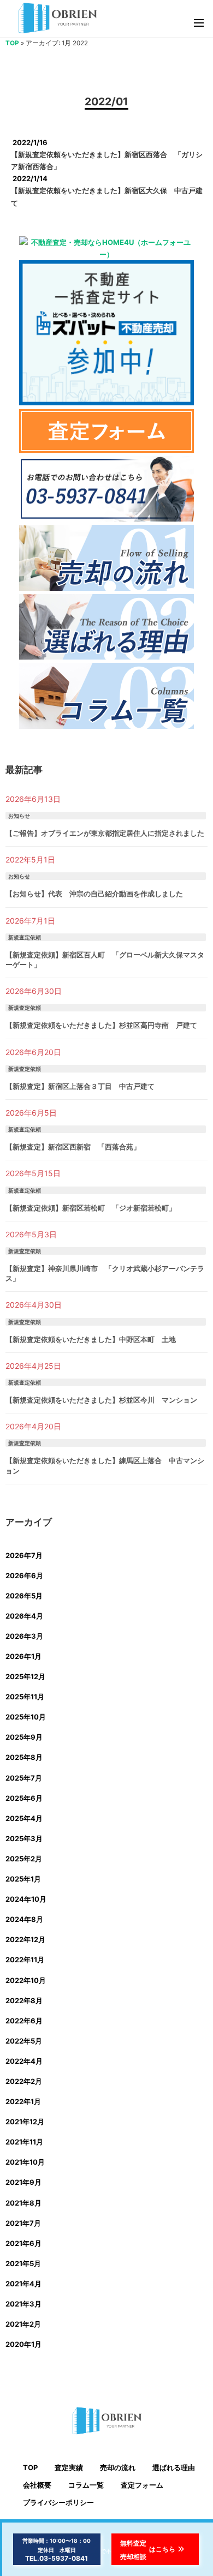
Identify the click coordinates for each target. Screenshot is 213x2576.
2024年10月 (26, 1899)
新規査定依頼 (25, 937)
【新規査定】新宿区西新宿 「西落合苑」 (73, 1147)
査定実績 (69, 2467)
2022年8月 (24, 2000)
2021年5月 (23, 2263)
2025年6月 (24, 1798)
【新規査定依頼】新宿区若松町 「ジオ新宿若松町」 (91, 1208)
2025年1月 (23, 1879)
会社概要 (37, 2485)
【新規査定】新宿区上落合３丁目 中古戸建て (80, 1086)
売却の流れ (118, 2467)
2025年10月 (26, 1717)
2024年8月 (24, 1919)
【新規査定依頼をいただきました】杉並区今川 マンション (101, 1400)
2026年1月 (23, 1656)
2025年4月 (24, 1818)
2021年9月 (23, 2182)
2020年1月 (23, 2344)
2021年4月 (23, 2284)
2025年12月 (25, 1676)
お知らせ (19, 816)
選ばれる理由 (174, 2467)
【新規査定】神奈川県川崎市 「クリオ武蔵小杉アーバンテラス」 (105, 1273)
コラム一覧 (86, 2485)
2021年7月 (23, 2223)
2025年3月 (24, 1838)
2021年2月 (23, 2324)
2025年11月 (25, 1697)
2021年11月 (24, 2142)
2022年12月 (25, 1939)
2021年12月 (25, 2122)
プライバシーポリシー (58, 2502)
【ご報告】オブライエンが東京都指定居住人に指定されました (105, 833)
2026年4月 (24, 1616)
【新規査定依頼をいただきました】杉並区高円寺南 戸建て (101, 1025)
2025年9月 (24, 1737)
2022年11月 (25, 1960)
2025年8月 (24, 1757)
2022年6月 (24, 2021)
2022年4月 (24, 2061)
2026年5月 (24, 1596)
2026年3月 (24, 1636)
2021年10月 (25, 2162)
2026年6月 (24, 1575)
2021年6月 (23, 2243)
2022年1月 (23, 2101)
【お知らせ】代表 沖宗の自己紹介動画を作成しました (94, 894)
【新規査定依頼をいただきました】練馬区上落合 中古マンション (105, 1465)
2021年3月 (23, 2304)
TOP (12, 43)
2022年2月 (24, 2081)
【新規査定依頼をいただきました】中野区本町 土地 (91, 1339)
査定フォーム (142, 2485)
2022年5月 (24, 2041)
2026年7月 (24, 1555)
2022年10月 (26, 1980)
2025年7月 (24, 1778)
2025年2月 (24, 1859)
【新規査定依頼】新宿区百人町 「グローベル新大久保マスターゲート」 (105, 960)
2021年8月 (23, 2203)
